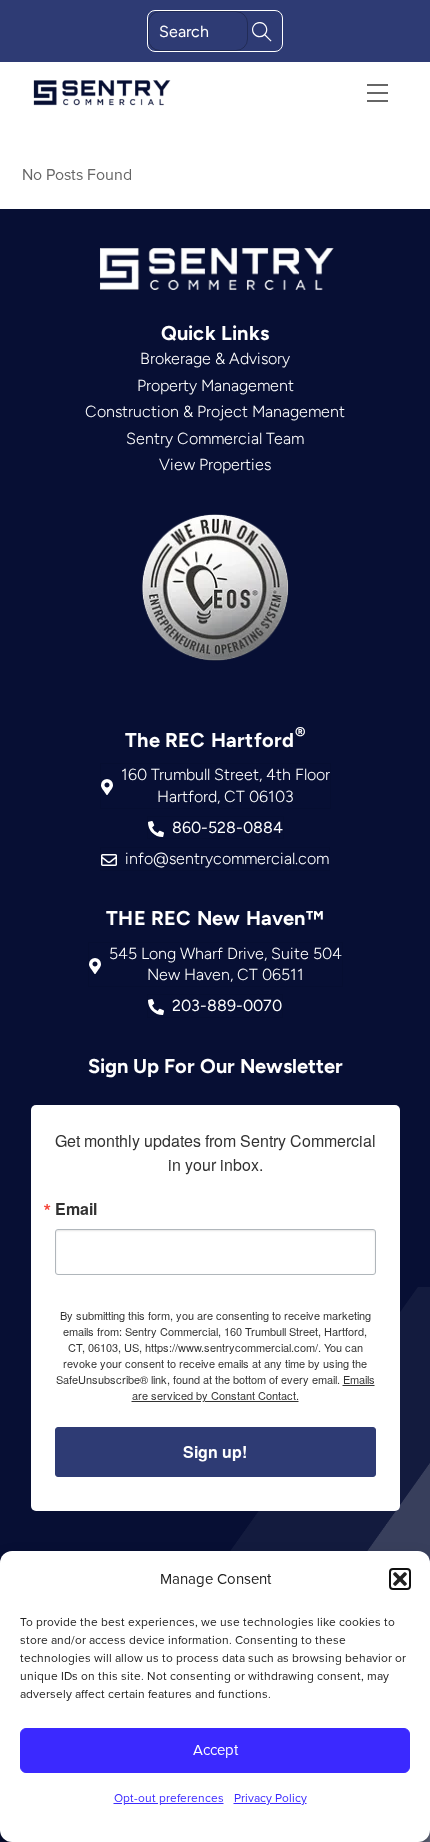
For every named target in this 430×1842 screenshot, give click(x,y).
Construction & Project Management (215, 411)
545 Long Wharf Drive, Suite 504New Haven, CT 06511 (225, 964)
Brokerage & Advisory (215, 358)
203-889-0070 (227, 1005)
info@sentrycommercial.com (227, 858)
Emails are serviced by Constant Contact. (253, 1387)
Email (76, 1209)
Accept (215, 1749)
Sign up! (215, 1451)
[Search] (262, 29)
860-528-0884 (227, 827)
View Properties (215, 464)
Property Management (215, 385)
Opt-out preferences (169, 1797)
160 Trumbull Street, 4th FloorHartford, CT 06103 (225, 785)
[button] (400, 1579)
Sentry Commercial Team (215, 438)
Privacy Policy (270, 1797)
